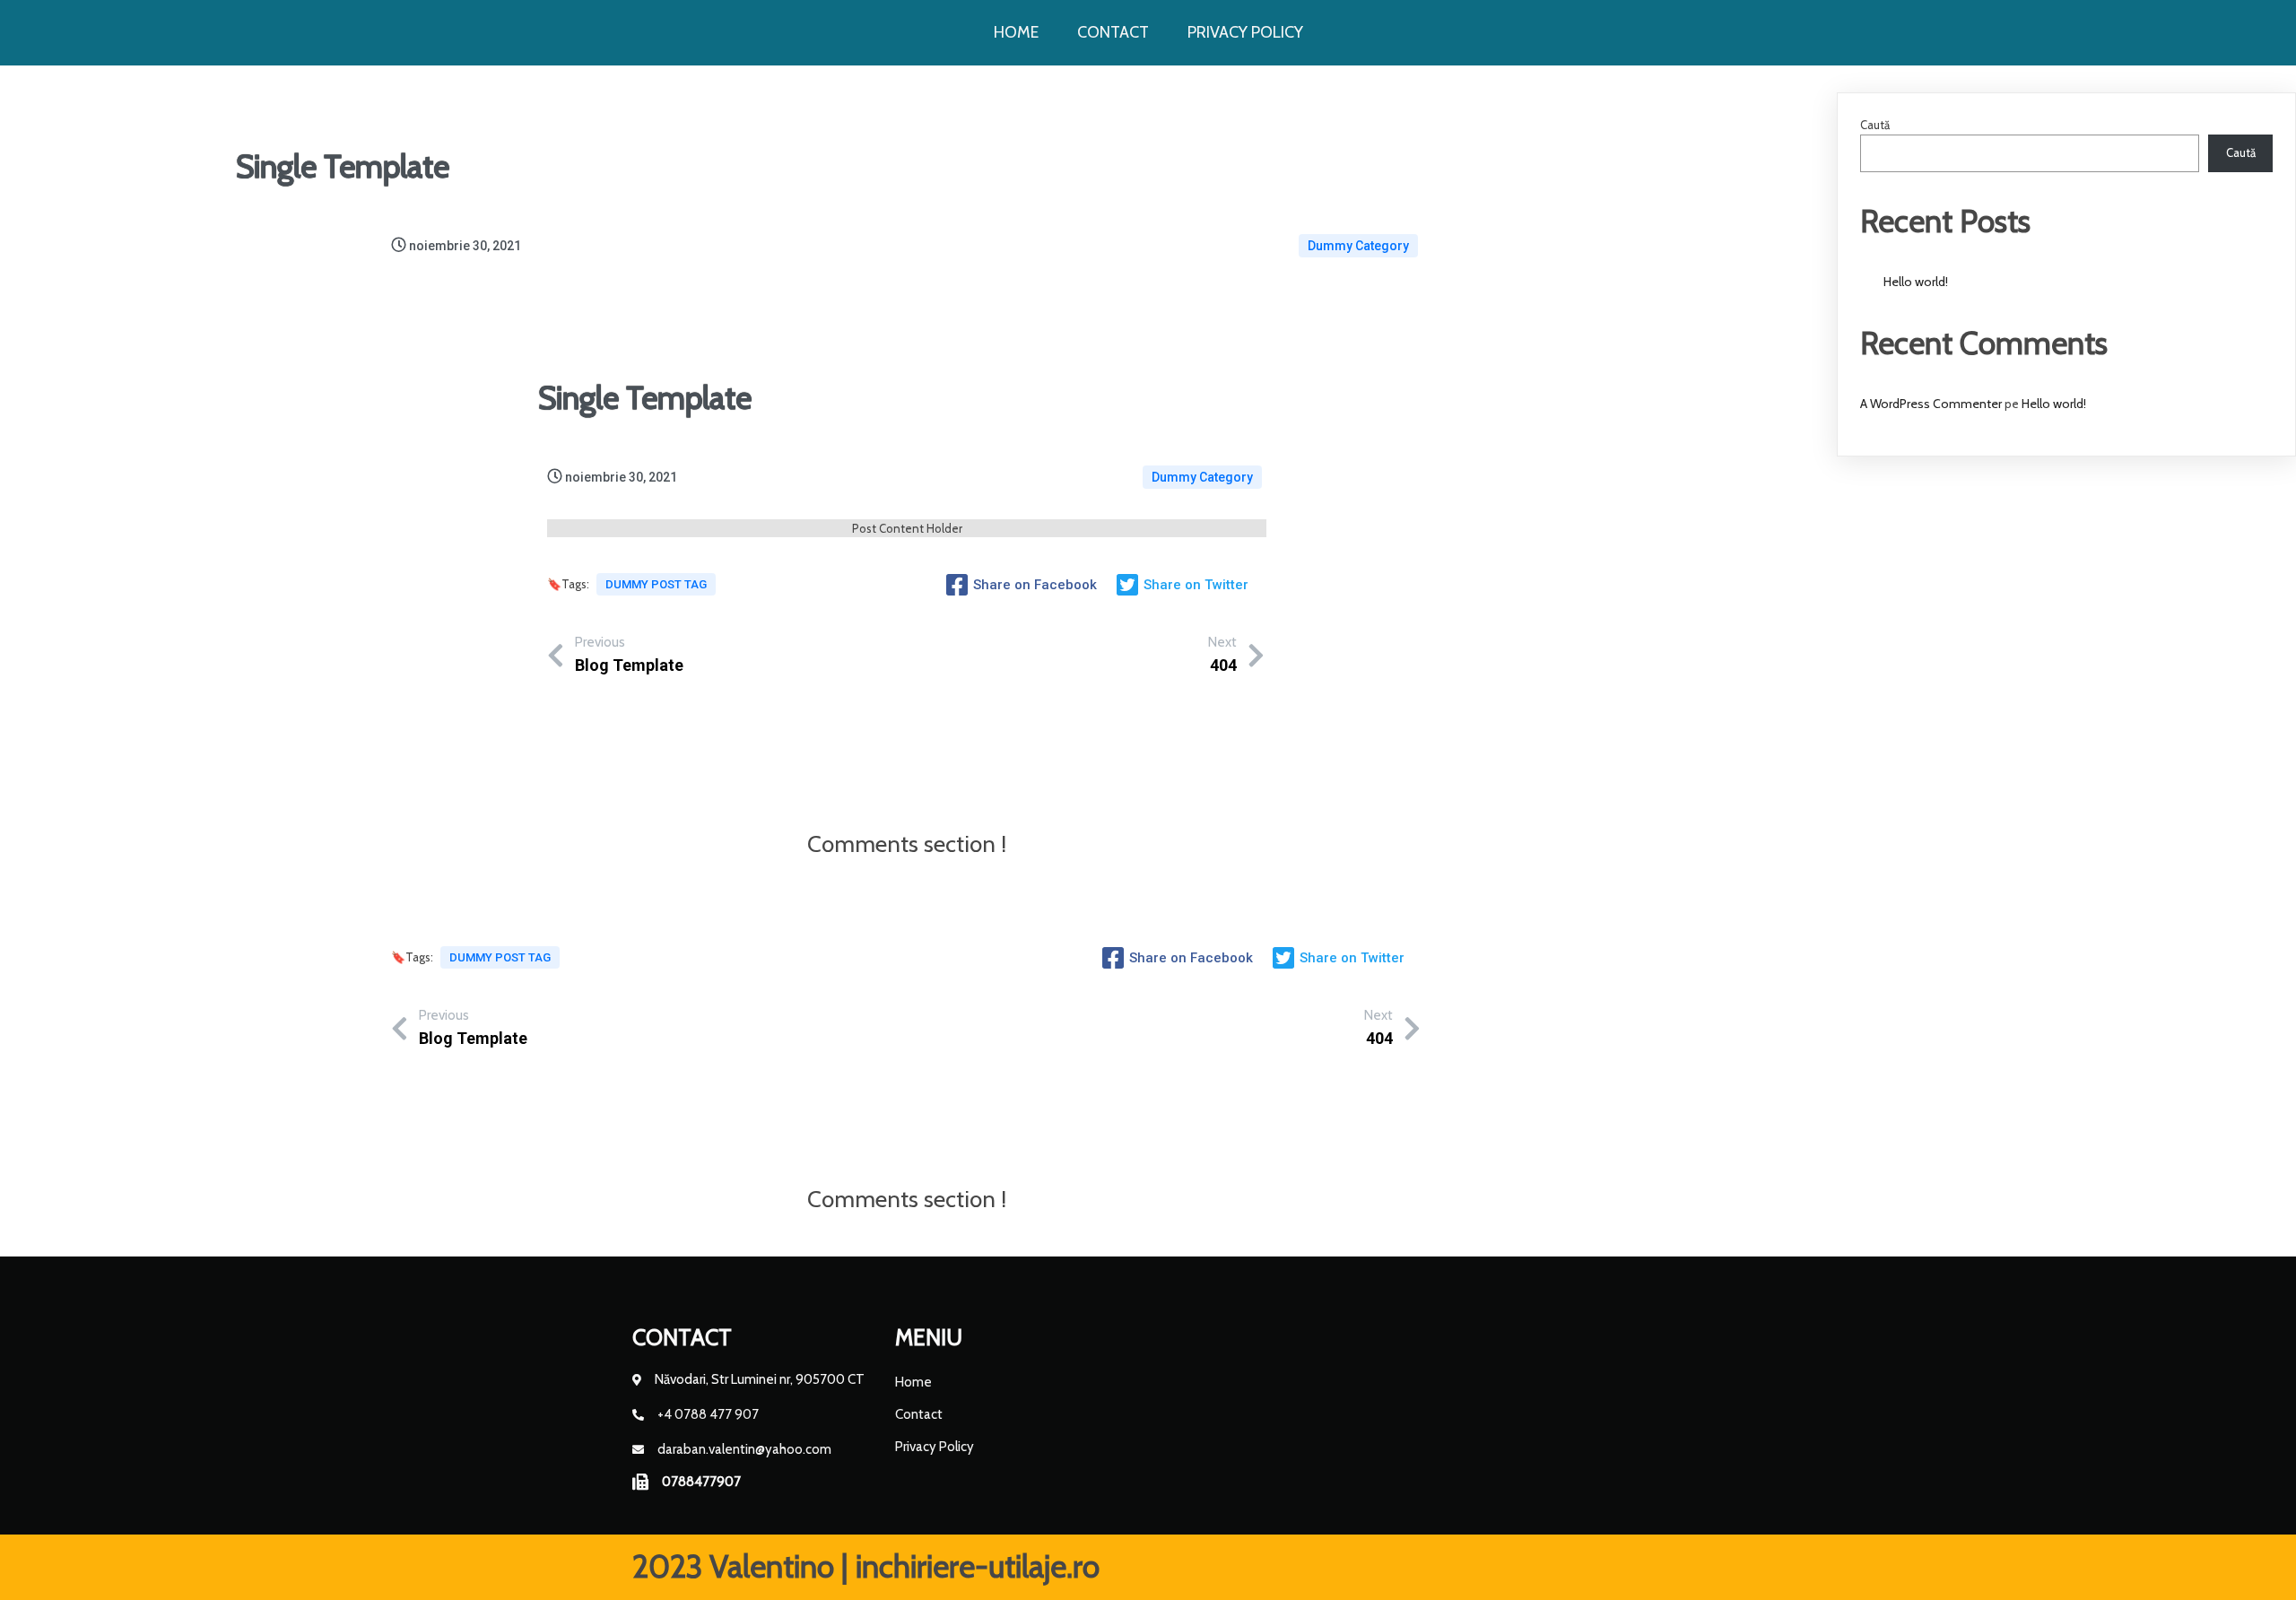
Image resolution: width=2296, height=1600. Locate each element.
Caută (1875, 125)
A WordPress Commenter (1931, 404)
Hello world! (1916, 282)
